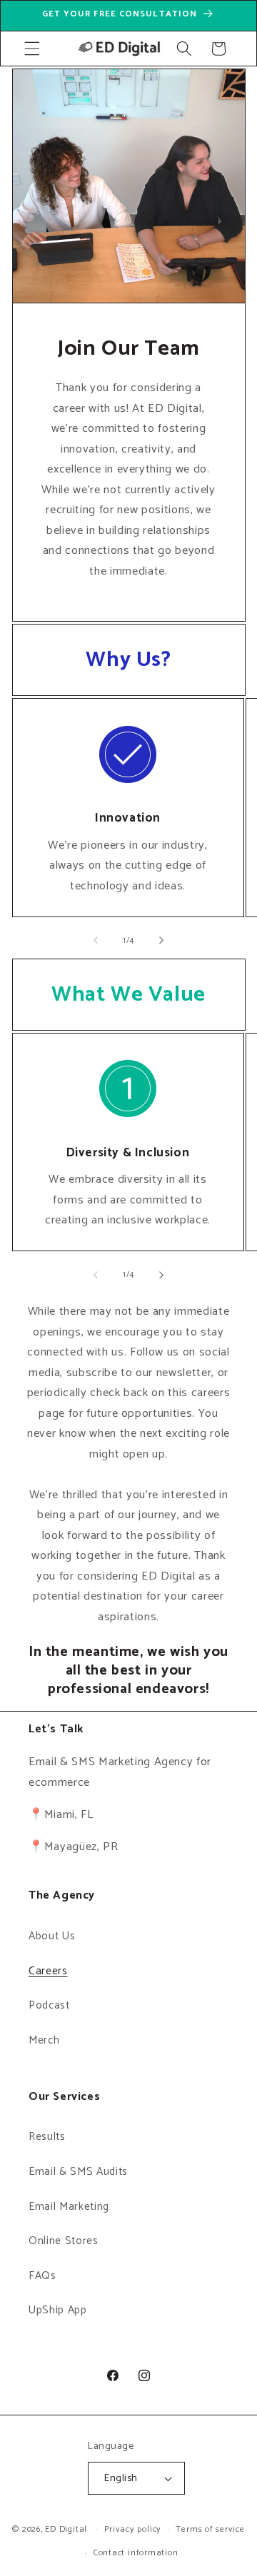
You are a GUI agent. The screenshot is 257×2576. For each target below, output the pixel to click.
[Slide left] (96, 941)
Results (47, 2137)
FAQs (42, 2276)
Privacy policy (133, 2530)
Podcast (49, 2005)
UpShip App (58, 2310)
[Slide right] (161, 941)
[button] (32, 49)
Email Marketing (69, 2207)
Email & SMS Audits (78, 2172)
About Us (52, 1936)
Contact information (136, 2553)
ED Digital (66, 2530)
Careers (48, 1971)
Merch (44, 2040)
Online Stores (64, 2241)
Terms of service (210, 2530)
